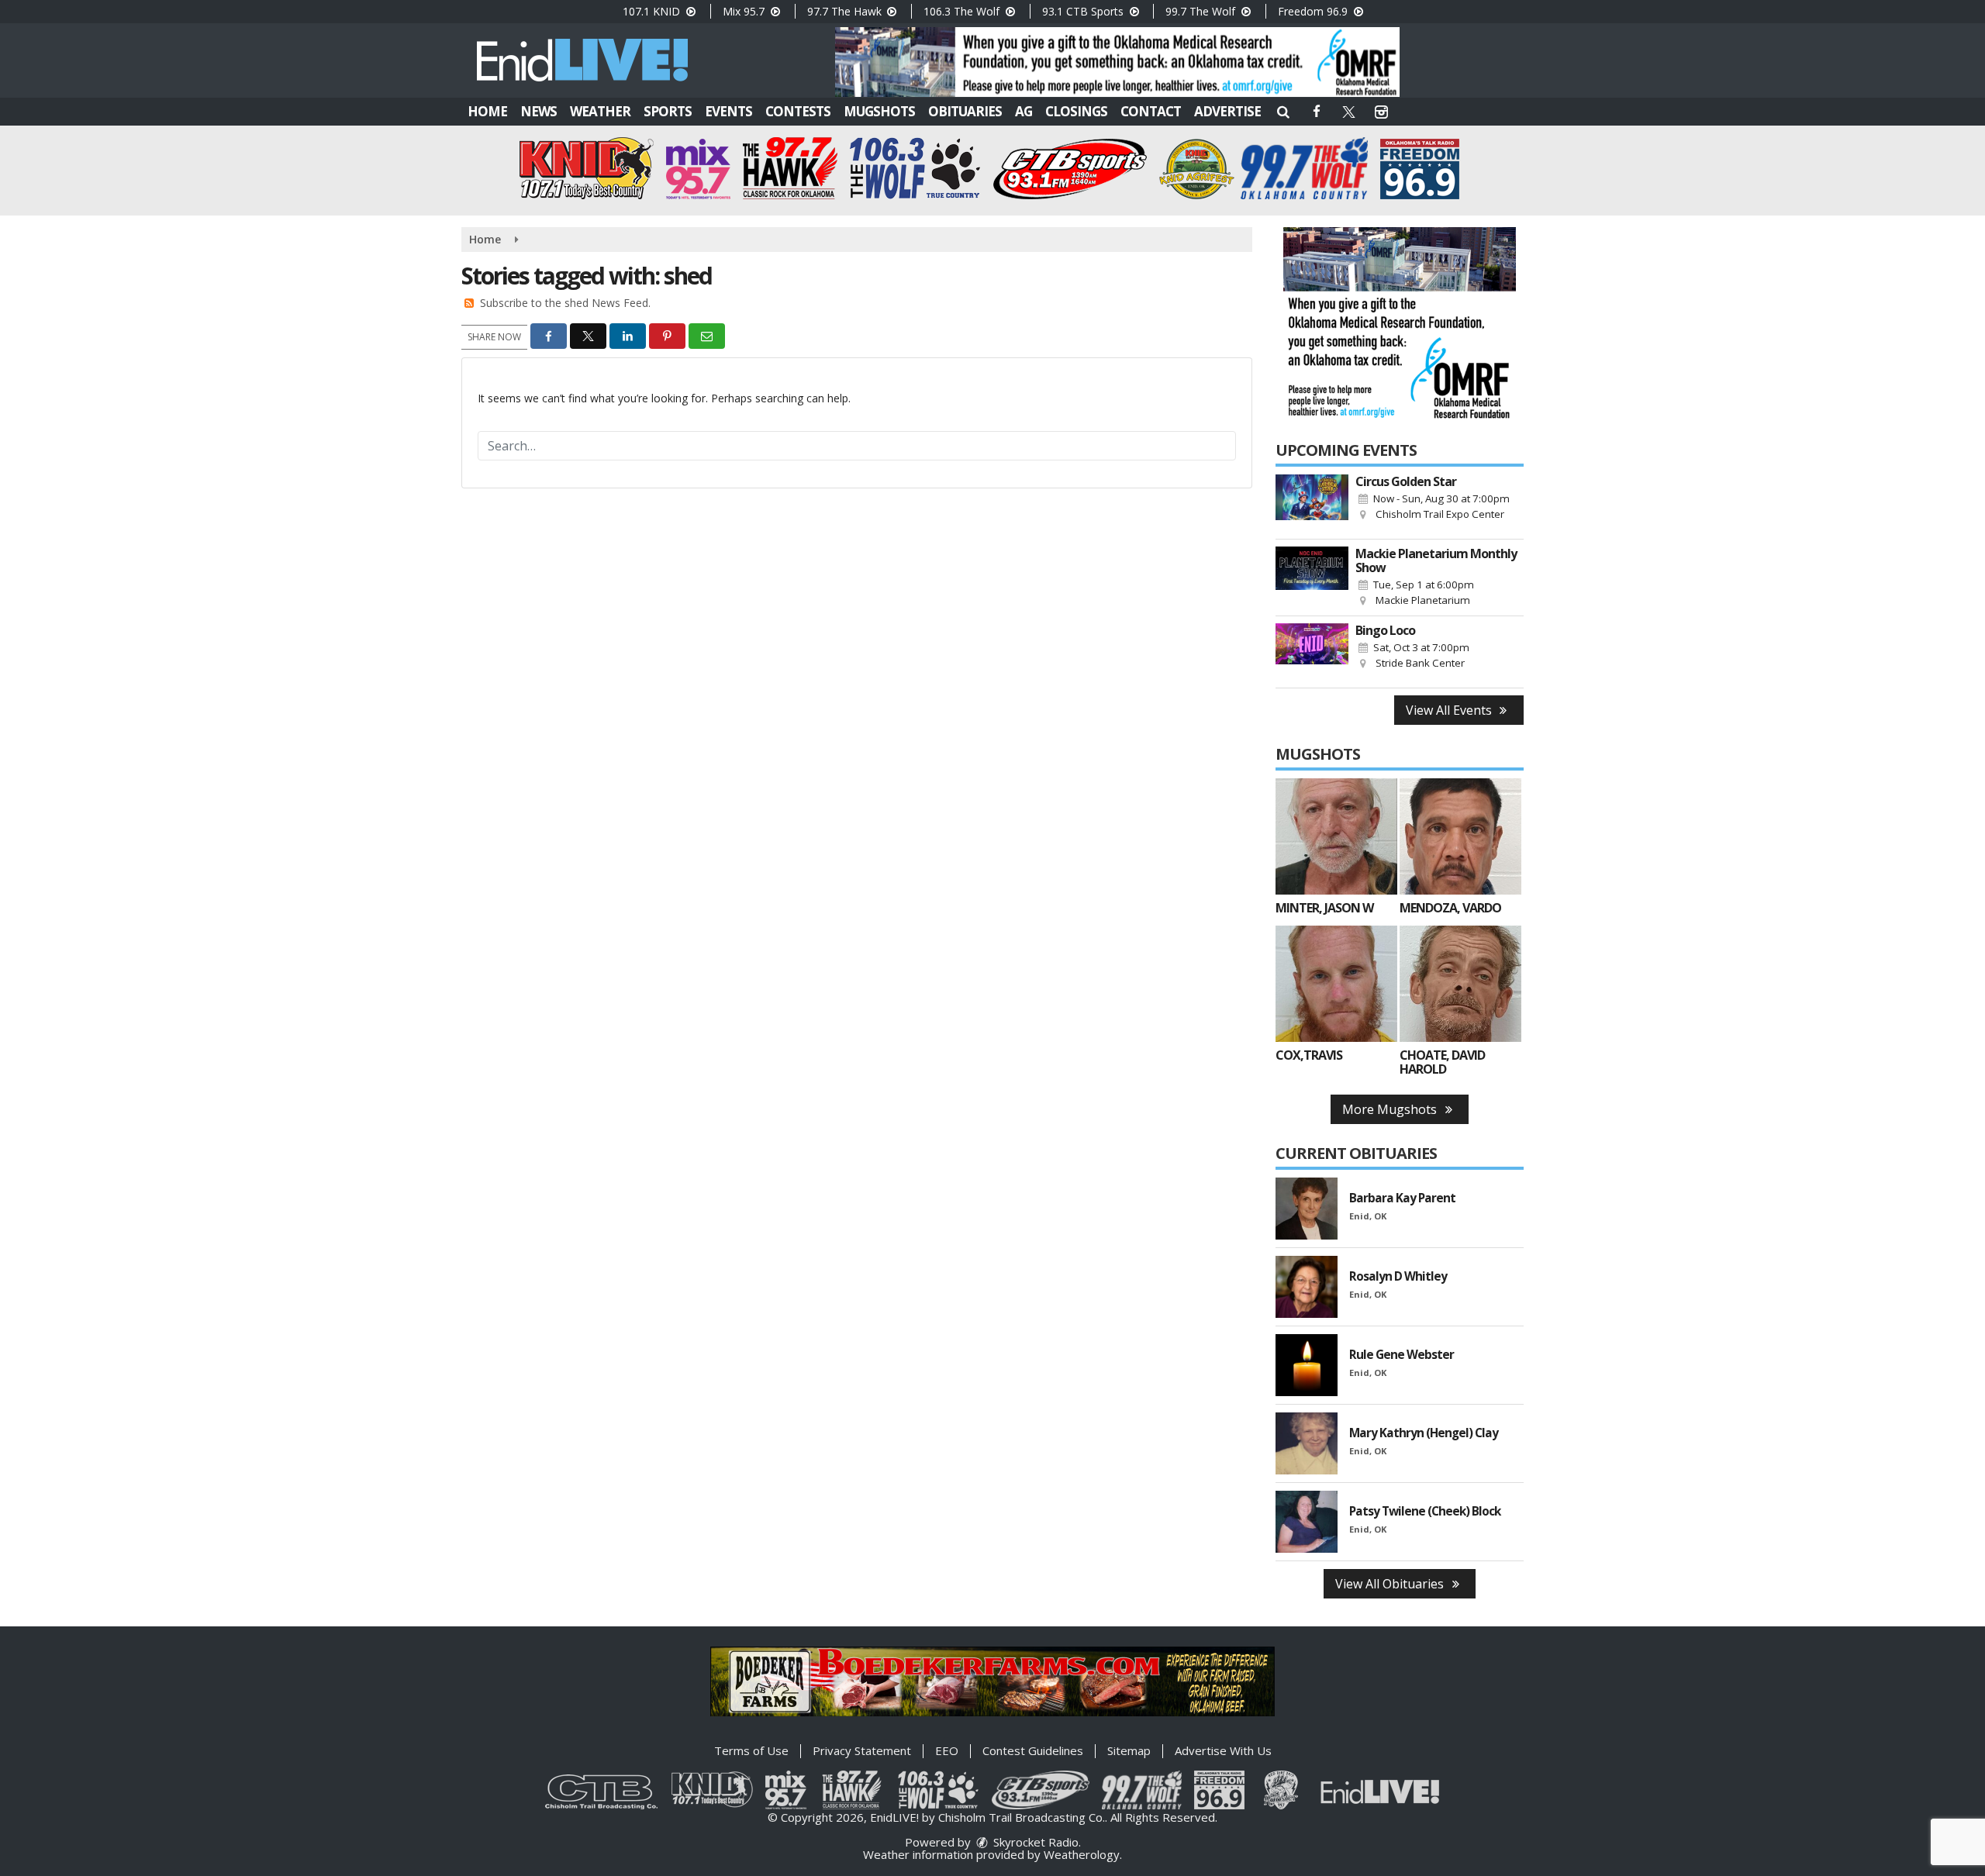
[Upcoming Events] (1312, 503)
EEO (947, 1750)
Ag (1024, 111)
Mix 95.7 (745, 11)
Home (487, 111)
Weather (600, 111)
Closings (1076, 111)
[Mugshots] (1336, 836)
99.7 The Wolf (1202, 11)
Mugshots (879, 111)
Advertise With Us (1223, 1750)
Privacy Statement (862, 1750)
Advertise (1227, 111)
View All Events (1450, 710)
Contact (1151, 111)
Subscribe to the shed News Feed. (565, 303)
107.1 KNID (653, 11)
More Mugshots (1391, 1109)
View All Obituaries (1391, 1584)
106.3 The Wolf (963, 11)
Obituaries (965, 111)
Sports (668, 111)
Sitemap (1129, 1750)
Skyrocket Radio (1034, 1842)
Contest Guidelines (1033, 1750)
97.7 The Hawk (846, 11)
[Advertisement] (1117, 62)
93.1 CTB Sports (1084, 11)
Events (728, 111)
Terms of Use (751, 1750)
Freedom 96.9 (1314, 11)
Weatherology (1082, 1854)
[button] (1283, 111)
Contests (798, 111)
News (539, 111)
